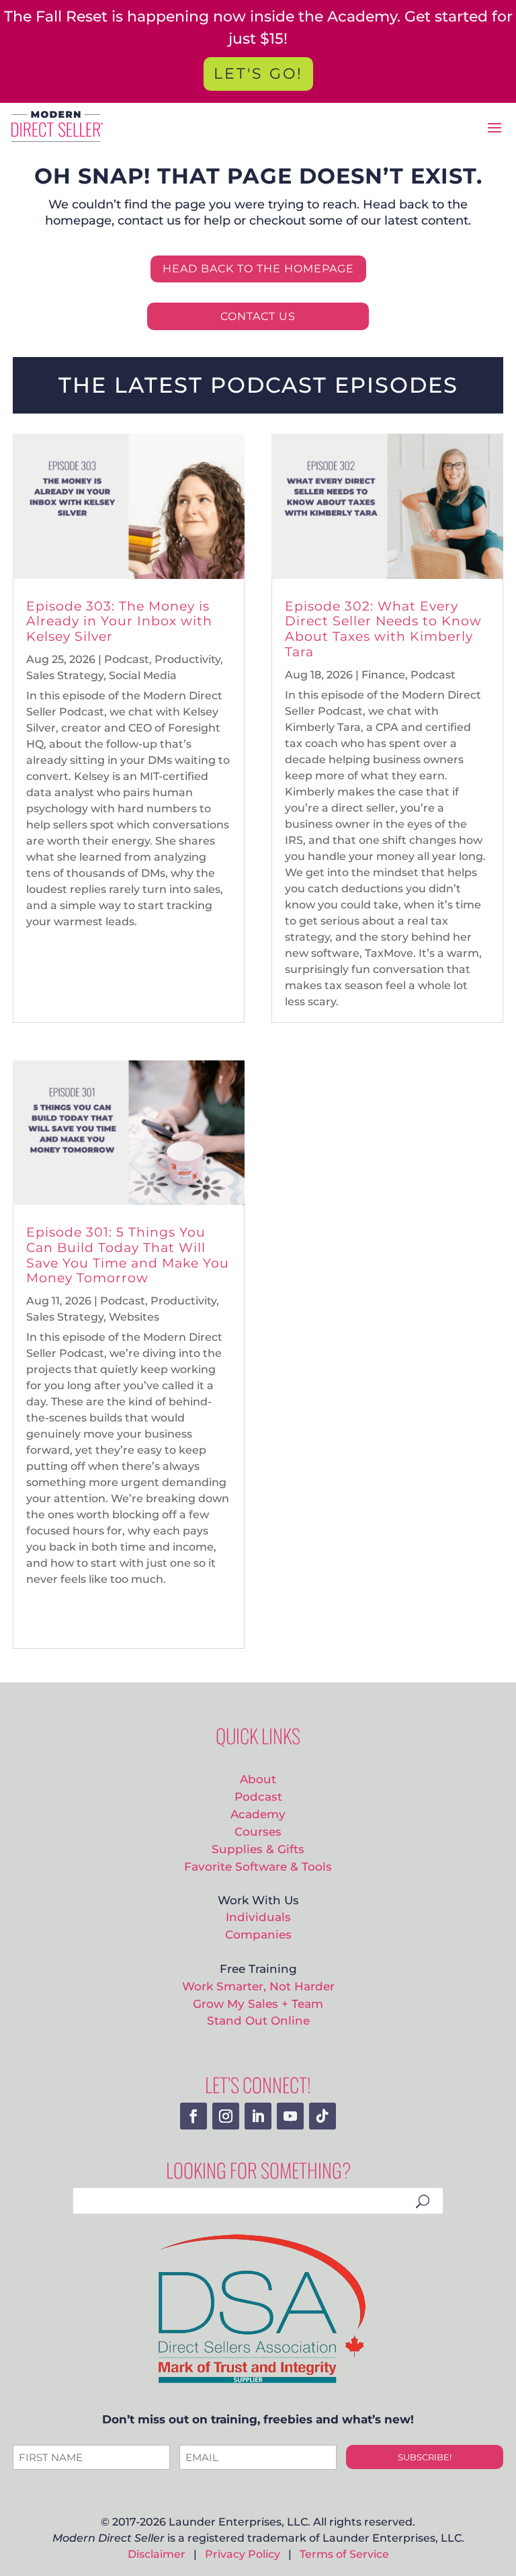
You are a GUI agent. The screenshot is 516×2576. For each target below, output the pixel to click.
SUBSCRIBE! (425, 2457)
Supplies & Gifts (258, 1849)
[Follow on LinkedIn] (258, 2116)
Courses (258, 1831)
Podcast (127, 659)
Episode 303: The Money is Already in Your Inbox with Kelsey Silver (119, 622)
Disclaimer (157, 2554)
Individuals (258, 1917)
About (258, 1779)
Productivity (187, 659)
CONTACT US (258, 316)
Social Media (143, 675)
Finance (383, 675)
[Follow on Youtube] (290, 2116)
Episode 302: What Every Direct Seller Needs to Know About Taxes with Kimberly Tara (383, 629)
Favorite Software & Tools (258, 1866)
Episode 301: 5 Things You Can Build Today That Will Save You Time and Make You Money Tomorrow (128, 1255)
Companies (258, 1934)
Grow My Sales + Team (258, 2003)
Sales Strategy (65, 675)
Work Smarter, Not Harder (258, 1986)
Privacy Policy (243, 2554)
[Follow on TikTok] (322, 2116)
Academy (258, 1814)
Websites (134, 1317)
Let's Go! (258, 74)
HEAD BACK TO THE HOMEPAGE (258, 269)
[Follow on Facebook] (193, 2116)
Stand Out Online (258, 2020)
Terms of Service (344, 2554)
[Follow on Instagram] (226, 2116)
